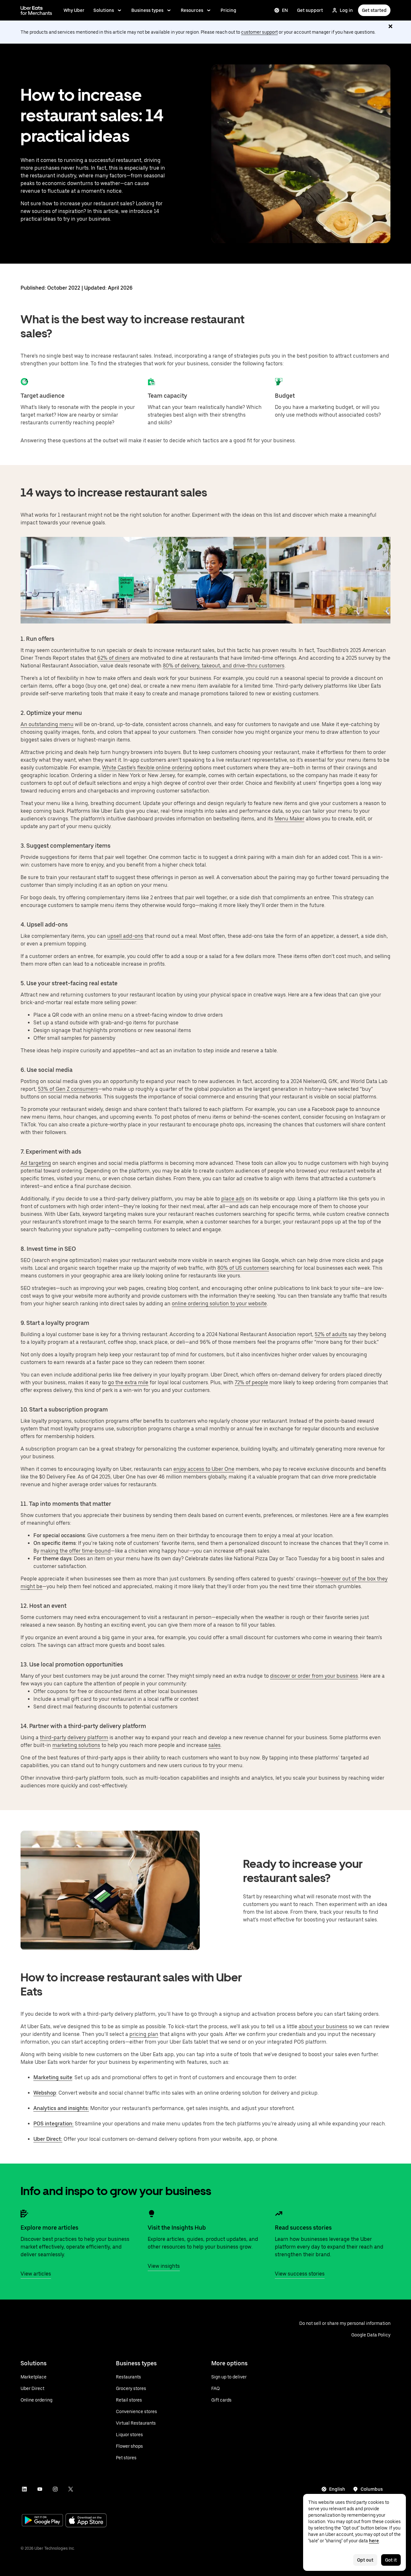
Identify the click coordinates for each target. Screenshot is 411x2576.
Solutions (104, 10)
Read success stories (303, 2228)
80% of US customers (243, 1268)
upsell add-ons (125, 936)
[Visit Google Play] (42, 2521)
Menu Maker (289, 819)
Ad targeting (36, 1163)
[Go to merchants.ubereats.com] (36, 10)
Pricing (228, 10)
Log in (346, 10)
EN (285, 10)
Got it (391, 2560)
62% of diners (114, 658)
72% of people (251, 1382)
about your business (323, 2026)
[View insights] (152, 2214)
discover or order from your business (314, 1676)
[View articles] (24, 2214)
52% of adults (331, 1334)
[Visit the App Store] (86, 2521)
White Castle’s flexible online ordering (147, 768)
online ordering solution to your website (219, 1304)
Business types (147, 10)
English (337, 2489)
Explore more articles (49, 2228)
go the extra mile (128, 1382)
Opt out (365, 2560)
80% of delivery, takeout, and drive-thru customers (224, 666)
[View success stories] (279, 2214)
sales (214, 1745)
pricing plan (144, 2034)
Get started (374, 10)
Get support (310, 10)
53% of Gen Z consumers (68, 1089)
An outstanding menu (47, 724)
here (374, 2541)
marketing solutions (76, 1745)
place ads (233, 1199)
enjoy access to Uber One (204, 1469)
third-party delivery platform (74, 1737)
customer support (259, 32)
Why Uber (74, 10)
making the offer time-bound (76, 1551)
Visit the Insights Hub (177, 2228)
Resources (192, 10)
